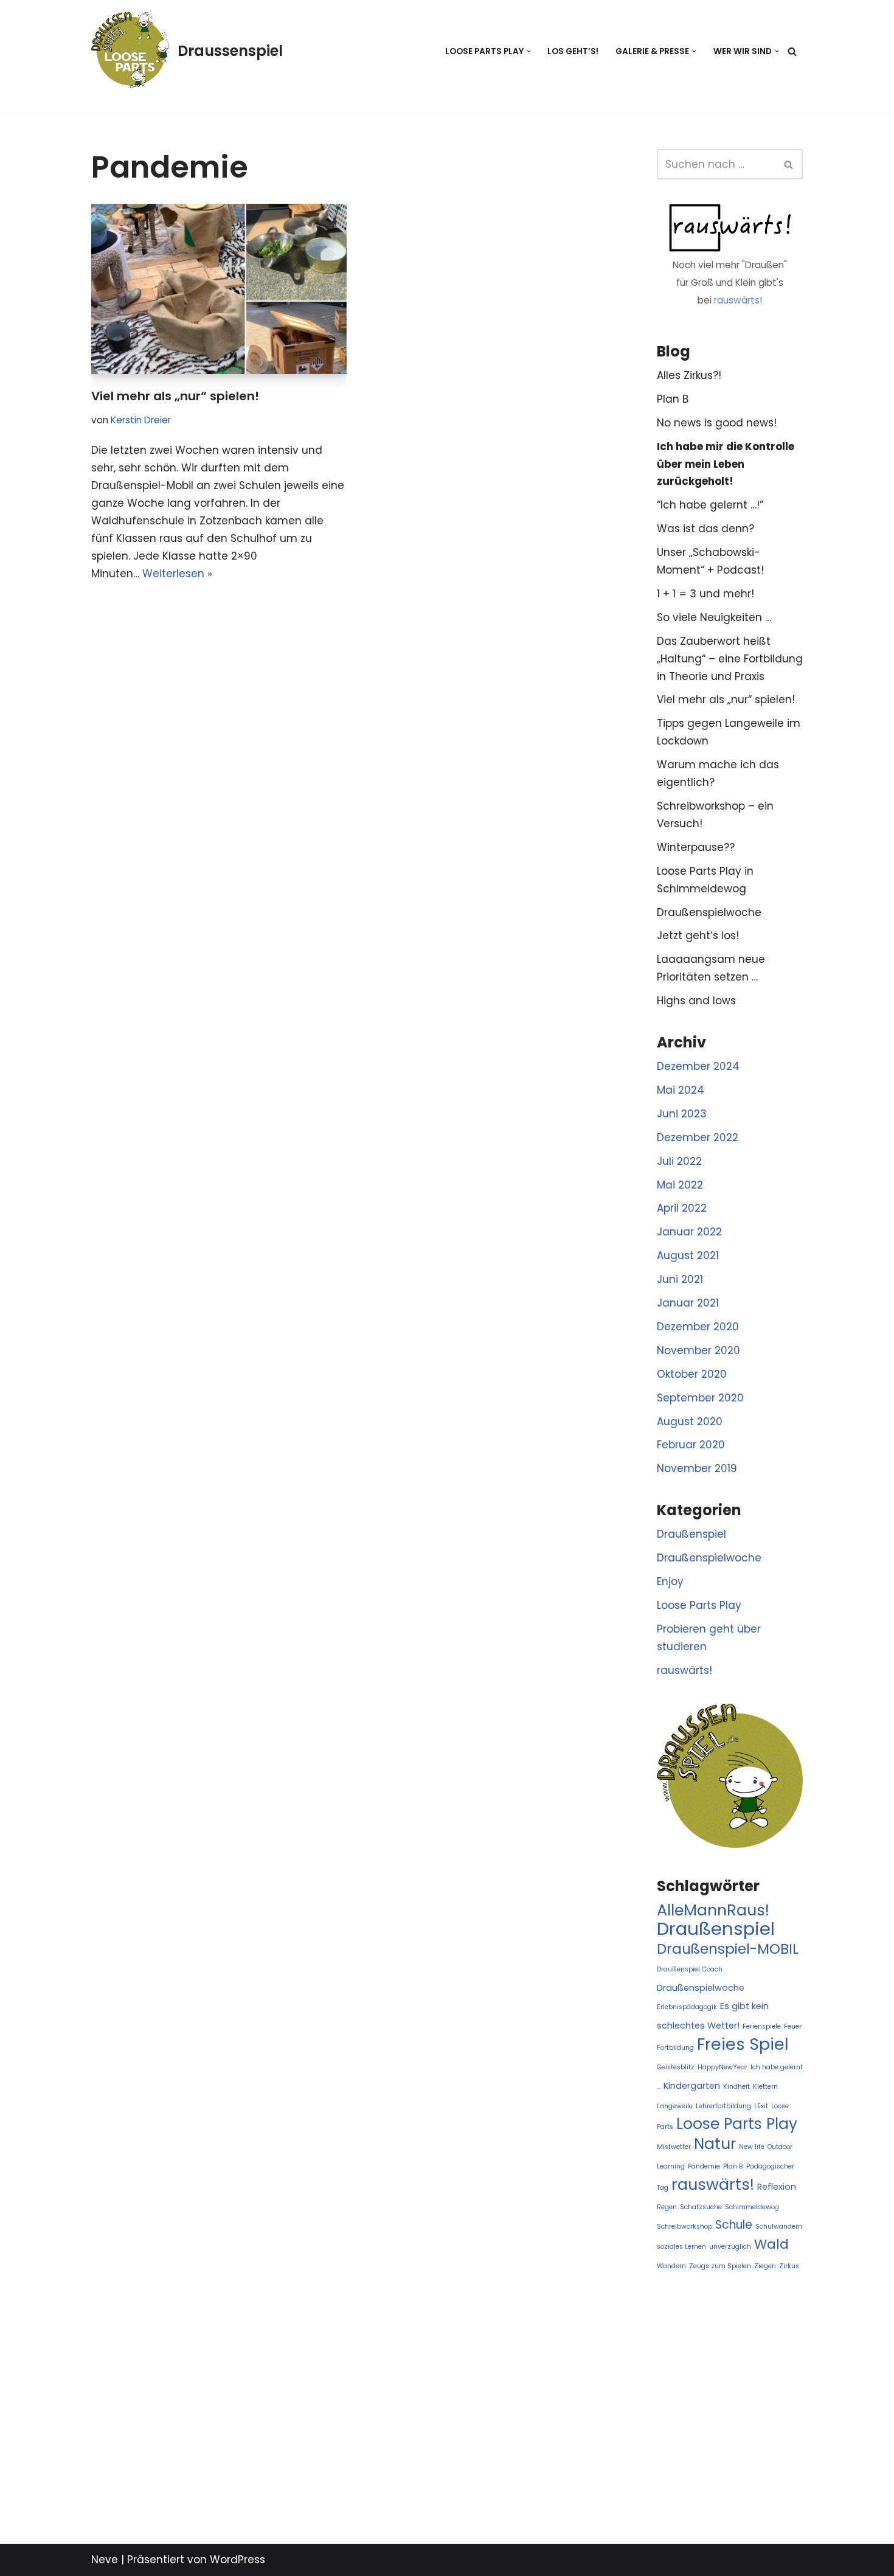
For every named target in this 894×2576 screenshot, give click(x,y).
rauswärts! (684, 1670)
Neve (105, 2560)
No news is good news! (717, 423)
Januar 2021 (688, 1303)
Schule (734, 2225)
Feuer (793, 2026)
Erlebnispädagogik (687, 2007)
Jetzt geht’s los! (698, 936)
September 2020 (700, 1398)
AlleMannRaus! (713, 1910)
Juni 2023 (682, 1114)
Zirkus (789, 2266)
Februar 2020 (691, 1445)
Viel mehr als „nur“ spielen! (175, 396)
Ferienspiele (762, 2026)
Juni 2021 (680, 1279)
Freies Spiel (743, 2044)
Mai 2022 (680, 1185)
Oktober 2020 (692, 1374)
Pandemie (704, 2166)
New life (752, 2147)
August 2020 (690, 1422)
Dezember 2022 (698, 1137)
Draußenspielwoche (709, 912)
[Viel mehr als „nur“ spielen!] (219, 289)
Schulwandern (779, 2227)
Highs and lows (696, 1001)
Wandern (671, 2266)
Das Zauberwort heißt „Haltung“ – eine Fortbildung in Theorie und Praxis (730, 659)
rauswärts (737, 300)
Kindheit (736, 2087)
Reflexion (777, 2187)
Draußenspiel (691, 1534)
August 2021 (688, 1255)
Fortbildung (675, 2048)
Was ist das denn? (705, 529)
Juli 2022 (679, 1161)
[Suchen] (792, 51)
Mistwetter (674, 2147)
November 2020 (698, 1350)
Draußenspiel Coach (690, 1969)
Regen (667, 2207)
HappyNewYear (722, 2067)
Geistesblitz (676, 2067)
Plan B (673, 399)
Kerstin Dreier (141, 420)
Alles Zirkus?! (689, 375)
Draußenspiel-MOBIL (728, 1949)
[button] (529, 51)
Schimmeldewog (752, 2207)
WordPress (237, 2560)
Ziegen (765, 2266)
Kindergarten (692, 2086)
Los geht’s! (573, 51)
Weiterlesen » (177, 574)
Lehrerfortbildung (723, 2106)
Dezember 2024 (698, 1066)
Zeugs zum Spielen (720, 2266)
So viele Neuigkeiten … (714, 617)
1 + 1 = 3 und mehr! (705, 594)
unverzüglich (730, 2247)
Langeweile (675, 2106)
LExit (761, 2106)
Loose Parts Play (699, 1605)
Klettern (765, 2087)
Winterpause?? (696, 847)
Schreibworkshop (684, 2227)
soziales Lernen (681, 2247)
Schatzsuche (701, 2207)
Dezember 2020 (698, 1327)
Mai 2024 (681, 1090)
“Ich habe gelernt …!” (710, 505)
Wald (771, 2244)
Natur (715, 2144)
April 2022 (682, 1208)
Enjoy (670, 1581)
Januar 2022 (689, 1232)
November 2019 (697, 1468)
